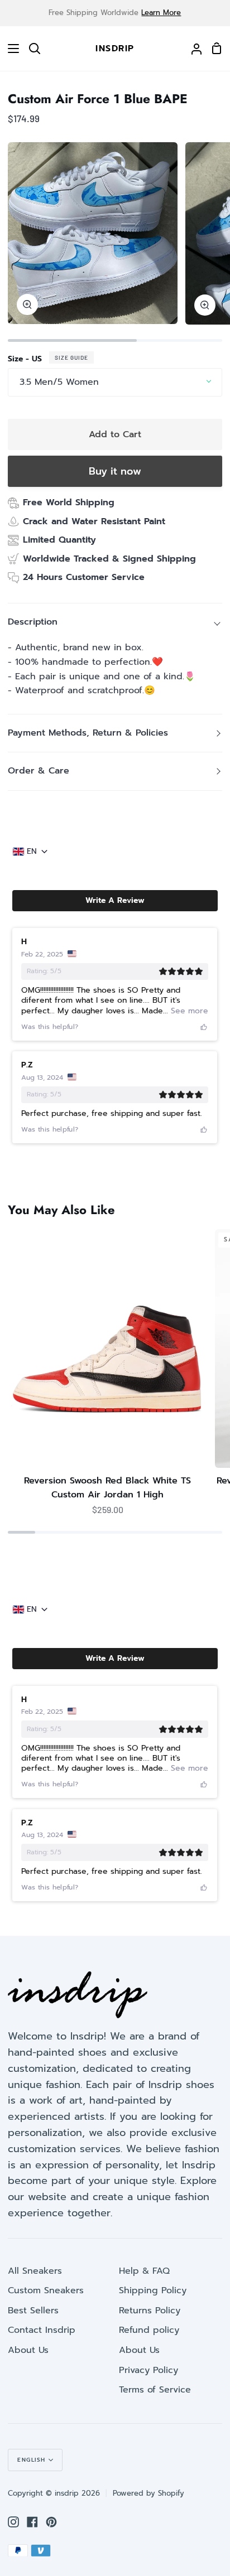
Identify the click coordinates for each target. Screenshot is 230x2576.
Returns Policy (150, 2311)
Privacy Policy (148, 2370)
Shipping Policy (153, 2290)
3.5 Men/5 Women (59, 382)
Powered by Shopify (148, 2493)
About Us (28, 2350)
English (32, 2460)
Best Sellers (33, 2311)
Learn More (161, 13)
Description (33, 622)
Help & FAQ (144, 2271)
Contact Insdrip (42, 2330)
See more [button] (188, 1011)
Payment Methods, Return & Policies (88, 733)
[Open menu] (10, 49)
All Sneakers (35, 2271)
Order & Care (39, 771)
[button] (115, 901)
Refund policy (149, 2330)
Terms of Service (155, 2390)
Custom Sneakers (46, 2290)
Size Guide (71, 357)
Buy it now (115, 471)
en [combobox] (32, 852)
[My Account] (192, 49)
